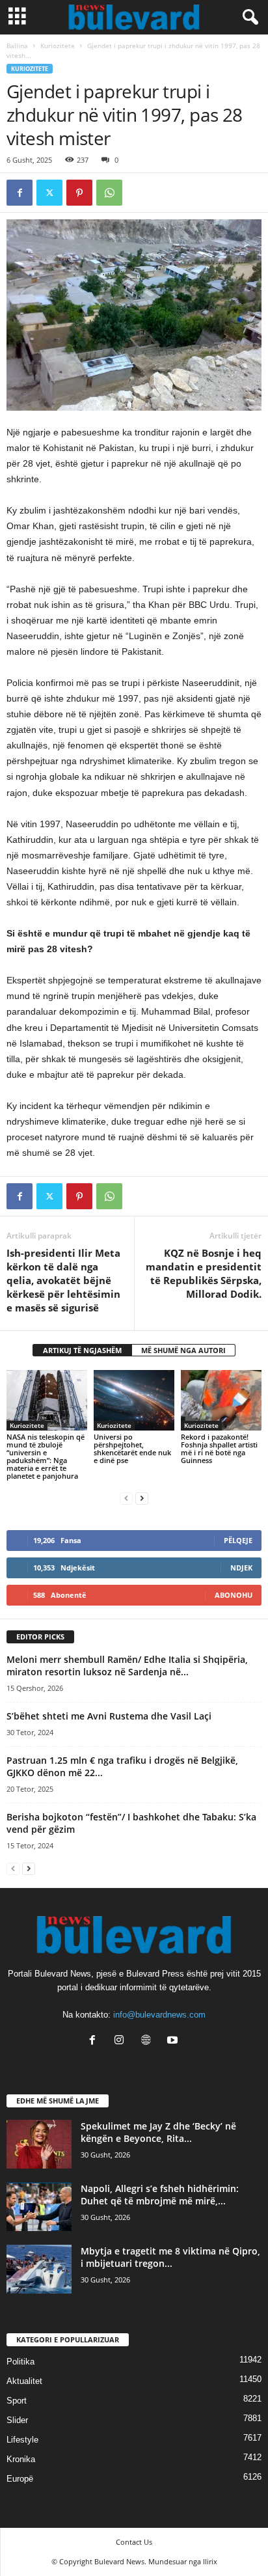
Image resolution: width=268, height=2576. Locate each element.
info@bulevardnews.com (159, 2015)
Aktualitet (24, 2381)
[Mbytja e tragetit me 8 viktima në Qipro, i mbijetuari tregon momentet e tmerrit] (39, 2269)
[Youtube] (174, 2041)
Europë (20, 2479)
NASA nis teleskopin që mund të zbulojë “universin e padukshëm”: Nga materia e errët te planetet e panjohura (46, 1456)
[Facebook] (20, 193)
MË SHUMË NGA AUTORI (183, 1350)
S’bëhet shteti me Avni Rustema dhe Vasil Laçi (109, 1716)
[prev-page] (126, 1498)
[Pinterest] (79, 193)
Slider (17, 2420)
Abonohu (234, 1595)
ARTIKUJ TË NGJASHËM (82, 1350)
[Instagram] (122, 2041)
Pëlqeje (238, 1540)
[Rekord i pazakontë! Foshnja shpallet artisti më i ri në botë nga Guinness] (221, 1400)
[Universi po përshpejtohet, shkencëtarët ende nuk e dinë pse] (134, 1400)
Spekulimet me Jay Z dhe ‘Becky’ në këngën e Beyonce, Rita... (158, 2132)
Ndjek (241, 1568)
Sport (17, 2401)
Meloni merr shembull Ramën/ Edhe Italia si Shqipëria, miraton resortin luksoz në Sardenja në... (127, 1665)
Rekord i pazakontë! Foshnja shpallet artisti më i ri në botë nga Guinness (219, 1448)
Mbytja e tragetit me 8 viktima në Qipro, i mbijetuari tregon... (170, 2257)
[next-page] (142, 1498)
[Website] (149, 2041)
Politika (20, 2362)
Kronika (21, 2459)
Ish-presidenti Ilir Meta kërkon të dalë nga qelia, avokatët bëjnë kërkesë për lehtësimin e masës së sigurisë (63, 1280)
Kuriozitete (58, 46)
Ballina (17, 46)
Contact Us (134, 2542)
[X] (49, 193)
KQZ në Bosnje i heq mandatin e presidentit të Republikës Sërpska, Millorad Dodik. (204, 1273)
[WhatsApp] (109, 193)
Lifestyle (22, 2440)
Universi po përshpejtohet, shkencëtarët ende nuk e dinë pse (132, 1448)
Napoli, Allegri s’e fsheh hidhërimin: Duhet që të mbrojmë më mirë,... (160, 2195)
